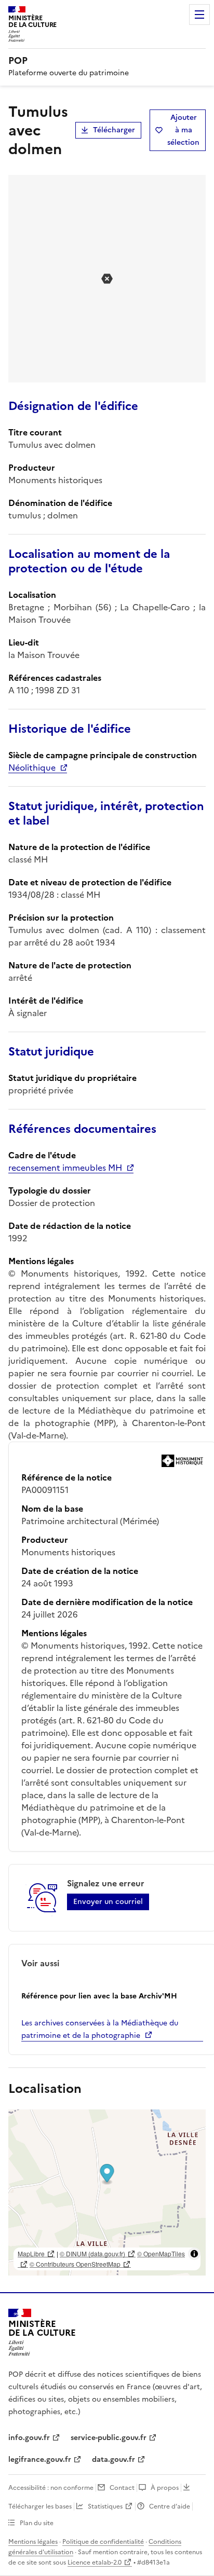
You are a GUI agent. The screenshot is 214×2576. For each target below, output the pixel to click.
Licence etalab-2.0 (95, 2563)
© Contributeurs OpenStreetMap (75, 2264)
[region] (107, 2193)
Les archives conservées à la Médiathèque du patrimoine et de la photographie (100, 2029)
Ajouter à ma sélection (183, 130)
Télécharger (114, 130)
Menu (199, 15)
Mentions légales (33, 2542)
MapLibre (31, 2253)
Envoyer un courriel (108, 1902)
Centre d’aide (170, 2506)
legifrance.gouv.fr (40, 2459)
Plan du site (37, 2523)
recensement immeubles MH (65, 1168)
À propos (165, 2488)
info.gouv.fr (29, 2438)
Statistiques (105, 2506)
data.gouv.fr (113, 2459)
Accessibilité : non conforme (51, 2488)
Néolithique (32, 768)
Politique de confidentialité (103, 2542)
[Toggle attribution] (194, 2254)
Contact (122, 2488)
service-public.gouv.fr (109, 2438)
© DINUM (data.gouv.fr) (92, 2253)
